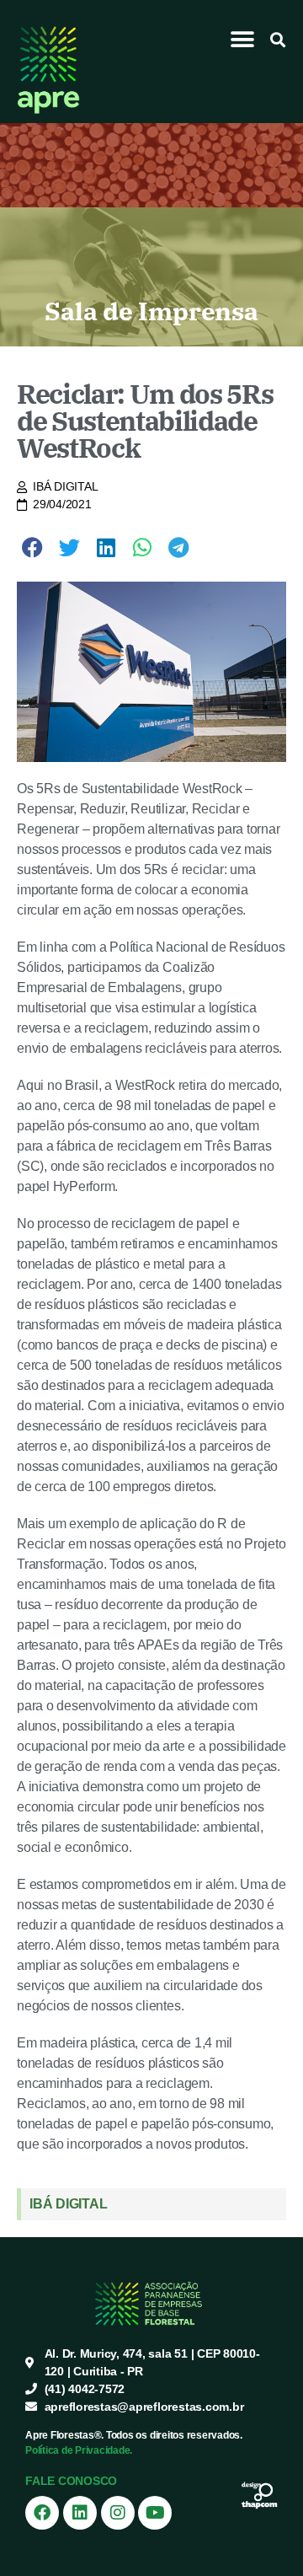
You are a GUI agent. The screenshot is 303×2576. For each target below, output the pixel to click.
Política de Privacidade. (79, 2450)
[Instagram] (118, 2513)
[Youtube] (155, 2513)
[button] (243, 39)
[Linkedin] (80, 2513)
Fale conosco (71, 2481)
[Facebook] (42, 2513)
